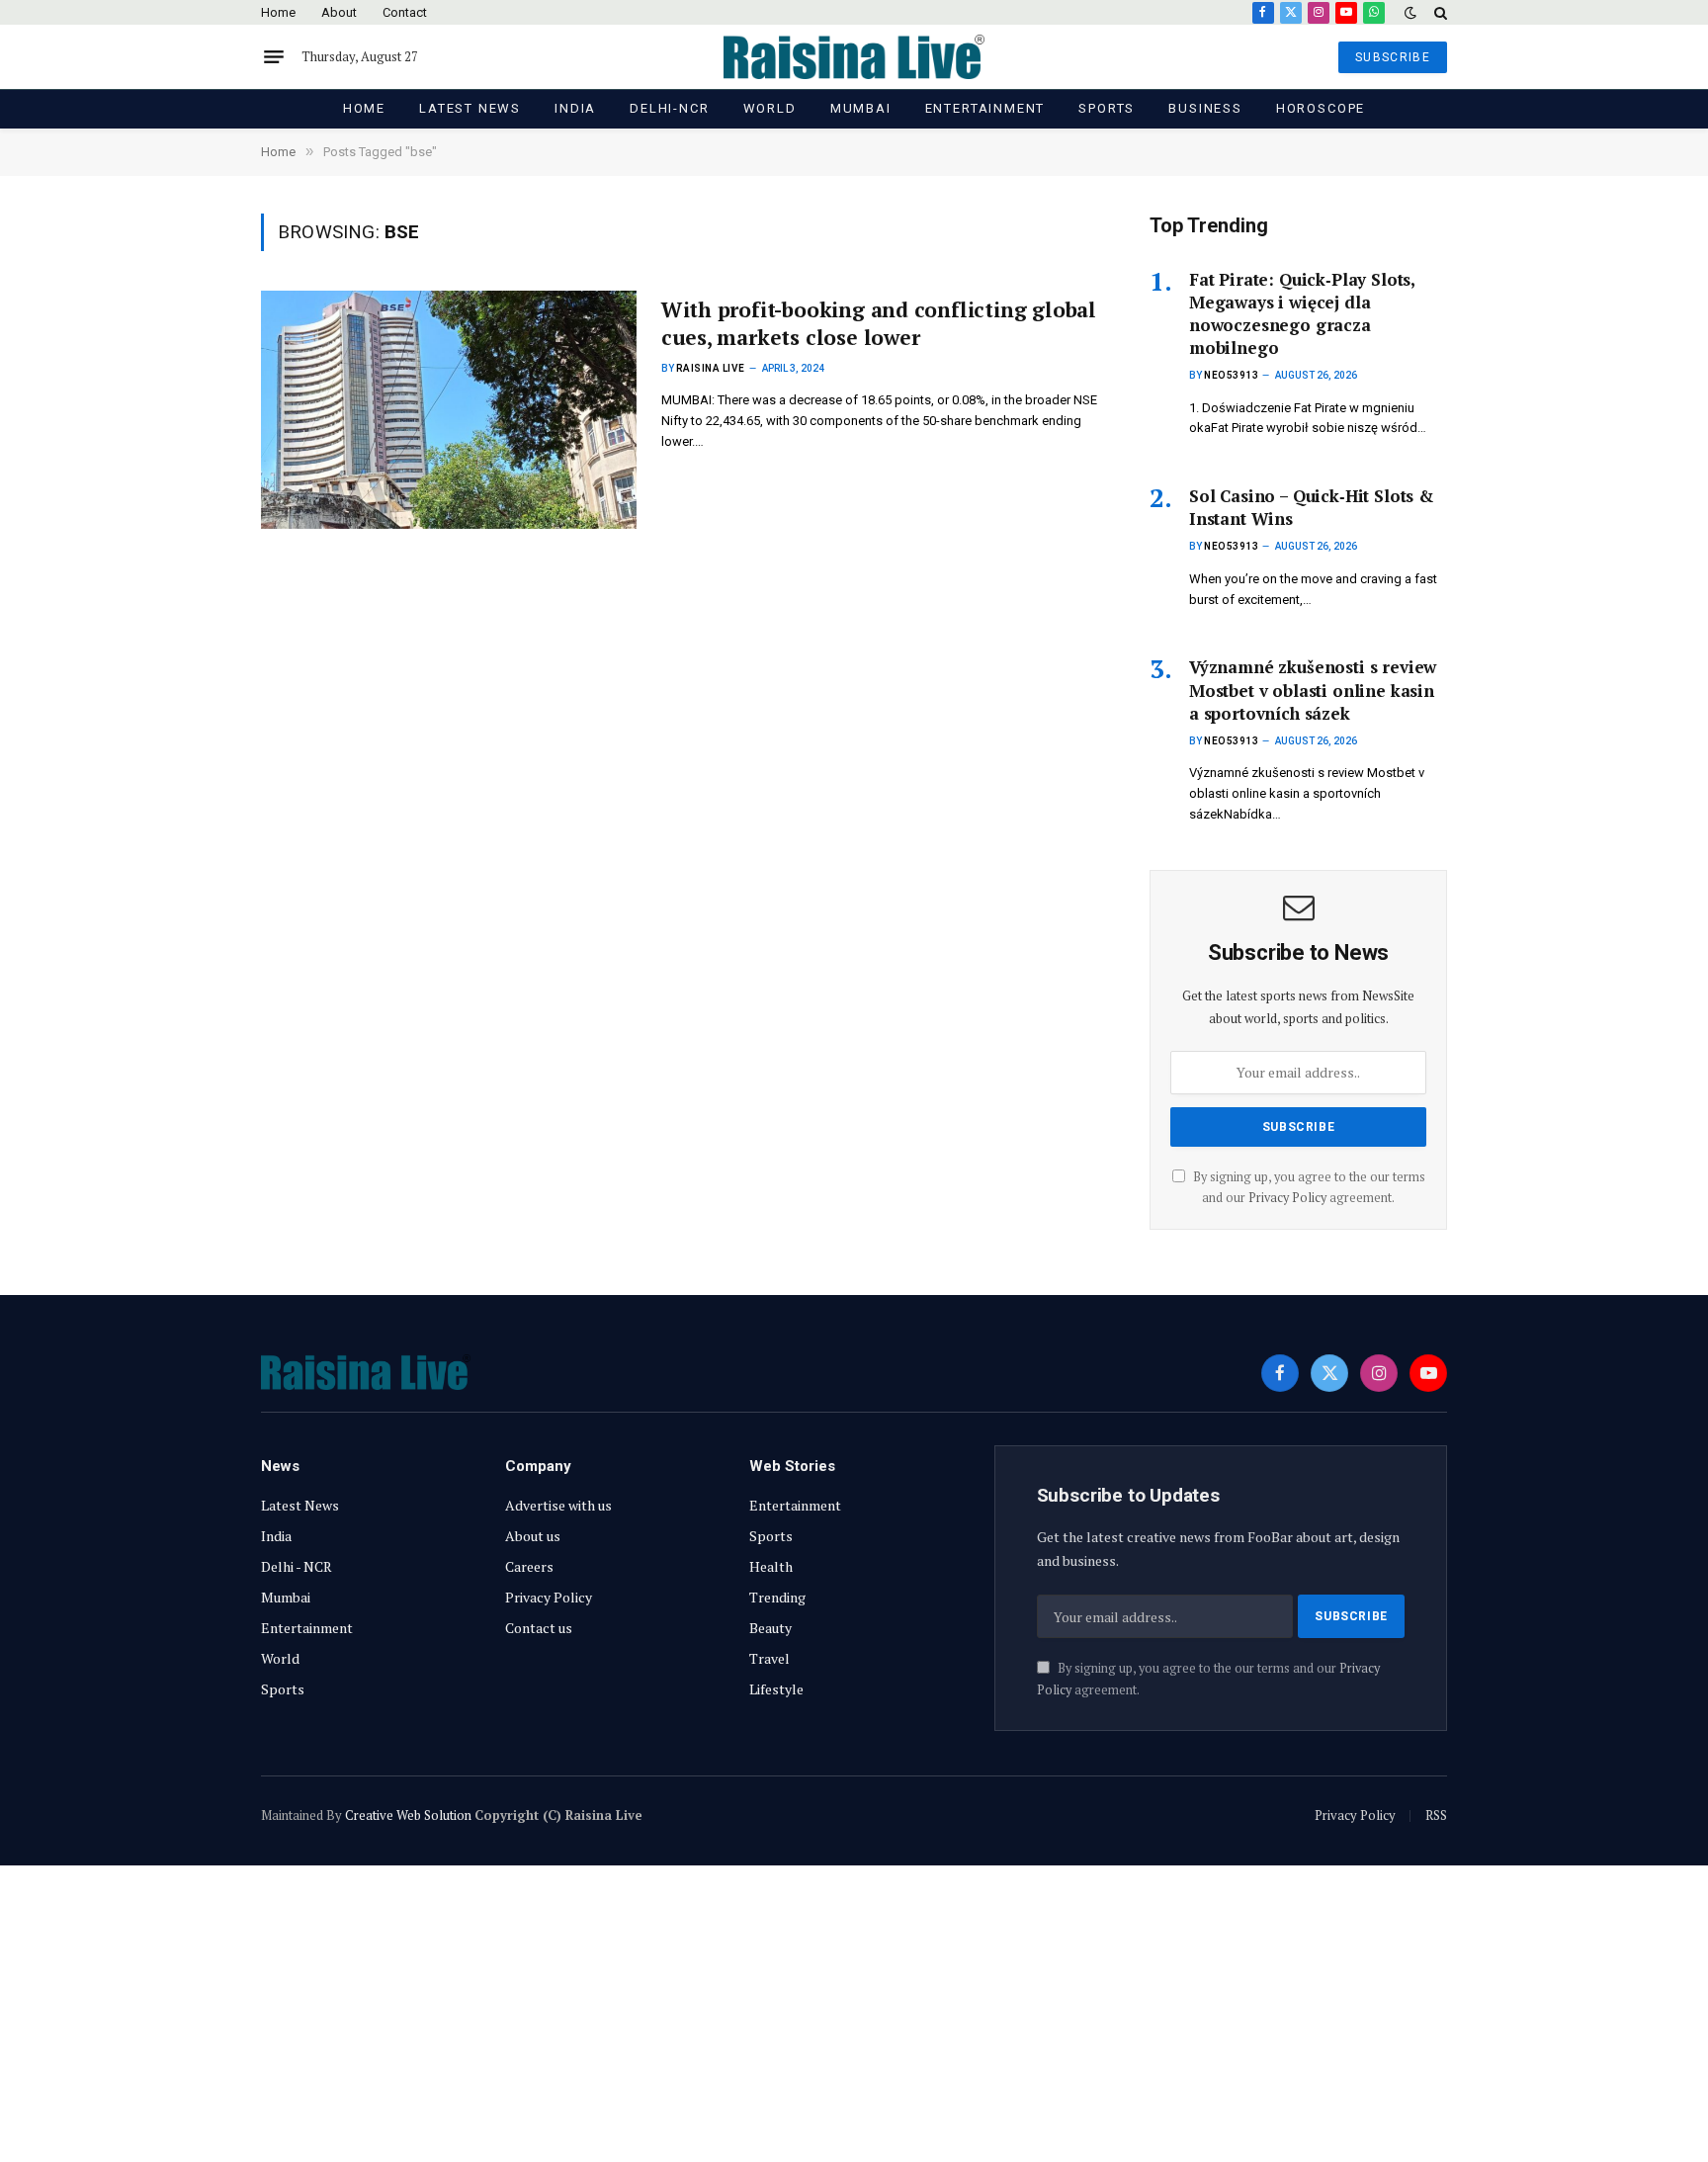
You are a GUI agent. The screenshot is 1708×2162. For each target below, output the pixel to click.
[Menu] (274, 57)
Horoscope (1321, 108)
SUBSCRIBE (1393, 57)
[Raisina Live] (854, 57)
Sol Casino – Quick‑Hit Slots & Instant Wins (1312, 507)
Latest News (470, 108)
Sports (1107, 108)
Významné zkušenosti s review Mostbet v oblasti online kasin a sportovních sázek (1313, 690)
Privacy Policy (1287, 1198)
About (339, 12)
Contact (405, 12)
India (575, 108)
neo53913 (1231, 375)
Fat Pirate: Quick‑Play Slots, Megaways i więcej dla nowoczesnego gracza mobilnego (1302, 313)
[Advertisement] (854, 2014)
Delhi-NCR (669, 108)
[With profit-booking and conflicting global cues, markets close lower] (449, 410)
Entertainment (985, 108)
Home (278, 12)
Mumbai (861, 108)
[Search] (1439, 12)
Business (1205, 108)
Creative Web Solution (408, 1815)
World (770, 108)
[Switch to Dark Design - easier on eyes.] (1410, 13)
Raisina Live (711, 368)
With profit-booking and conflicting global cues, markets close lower (879, 324)
